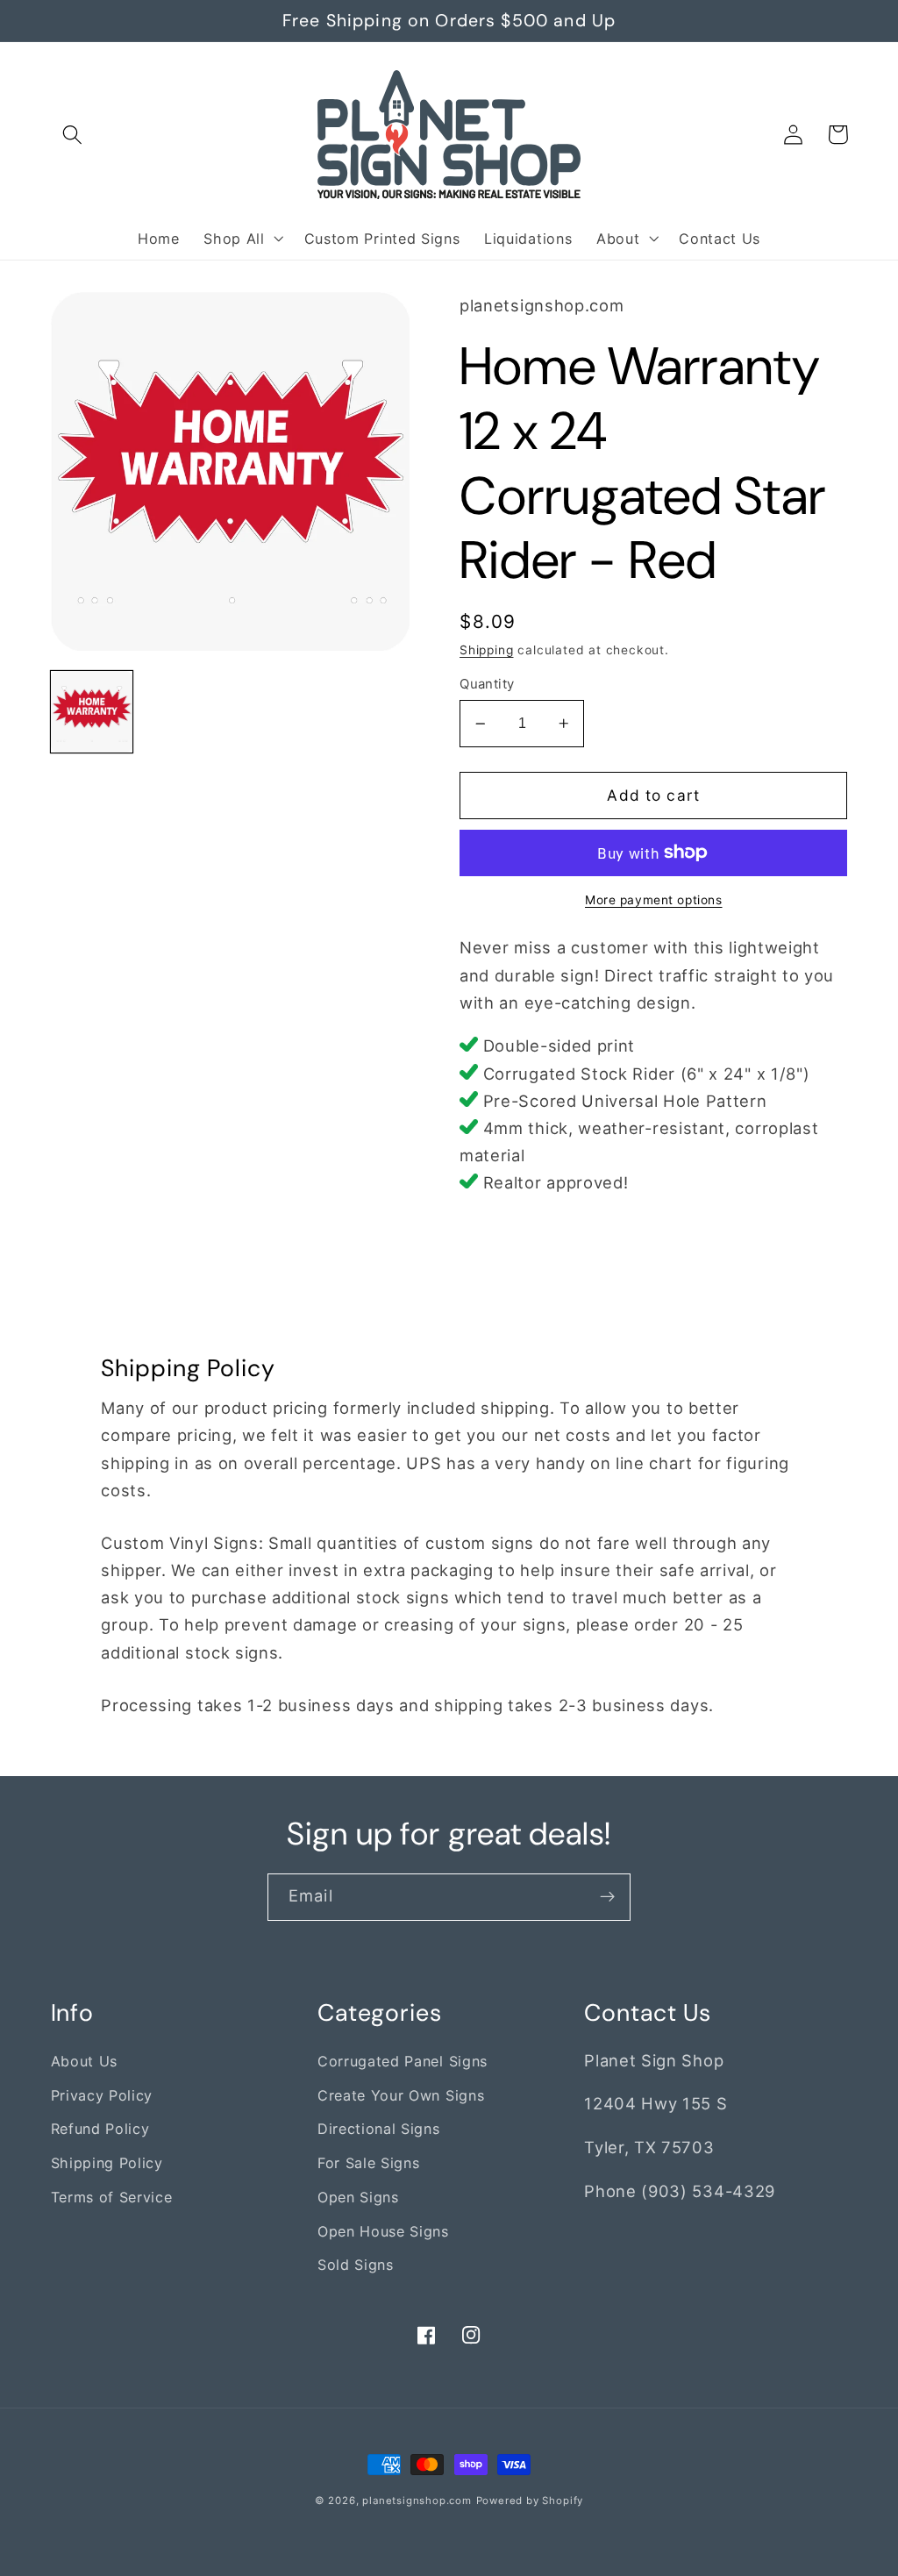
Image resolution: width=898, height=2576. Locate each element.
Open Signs (358, 2197)
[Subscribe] (607, 1897)
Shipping (486, 650)
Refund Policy (100, 2129)
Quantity (487, 684)
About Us (85, 2061)
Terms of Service (112, 2197)
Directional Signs (379, 2129)
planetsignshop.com (417, 2501)
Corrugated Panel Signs (403, 2061)
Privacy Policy (102, 2095)
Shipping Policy (107, 2163)
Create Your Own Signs (401, 2095)
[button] (73, 135)
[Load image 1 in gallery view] (92, 712)
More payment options (654, 900)
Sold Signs (356, 2265)
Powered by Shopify (530, 2501)
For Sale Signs (369, 2163)
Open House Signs (383, 2231)
